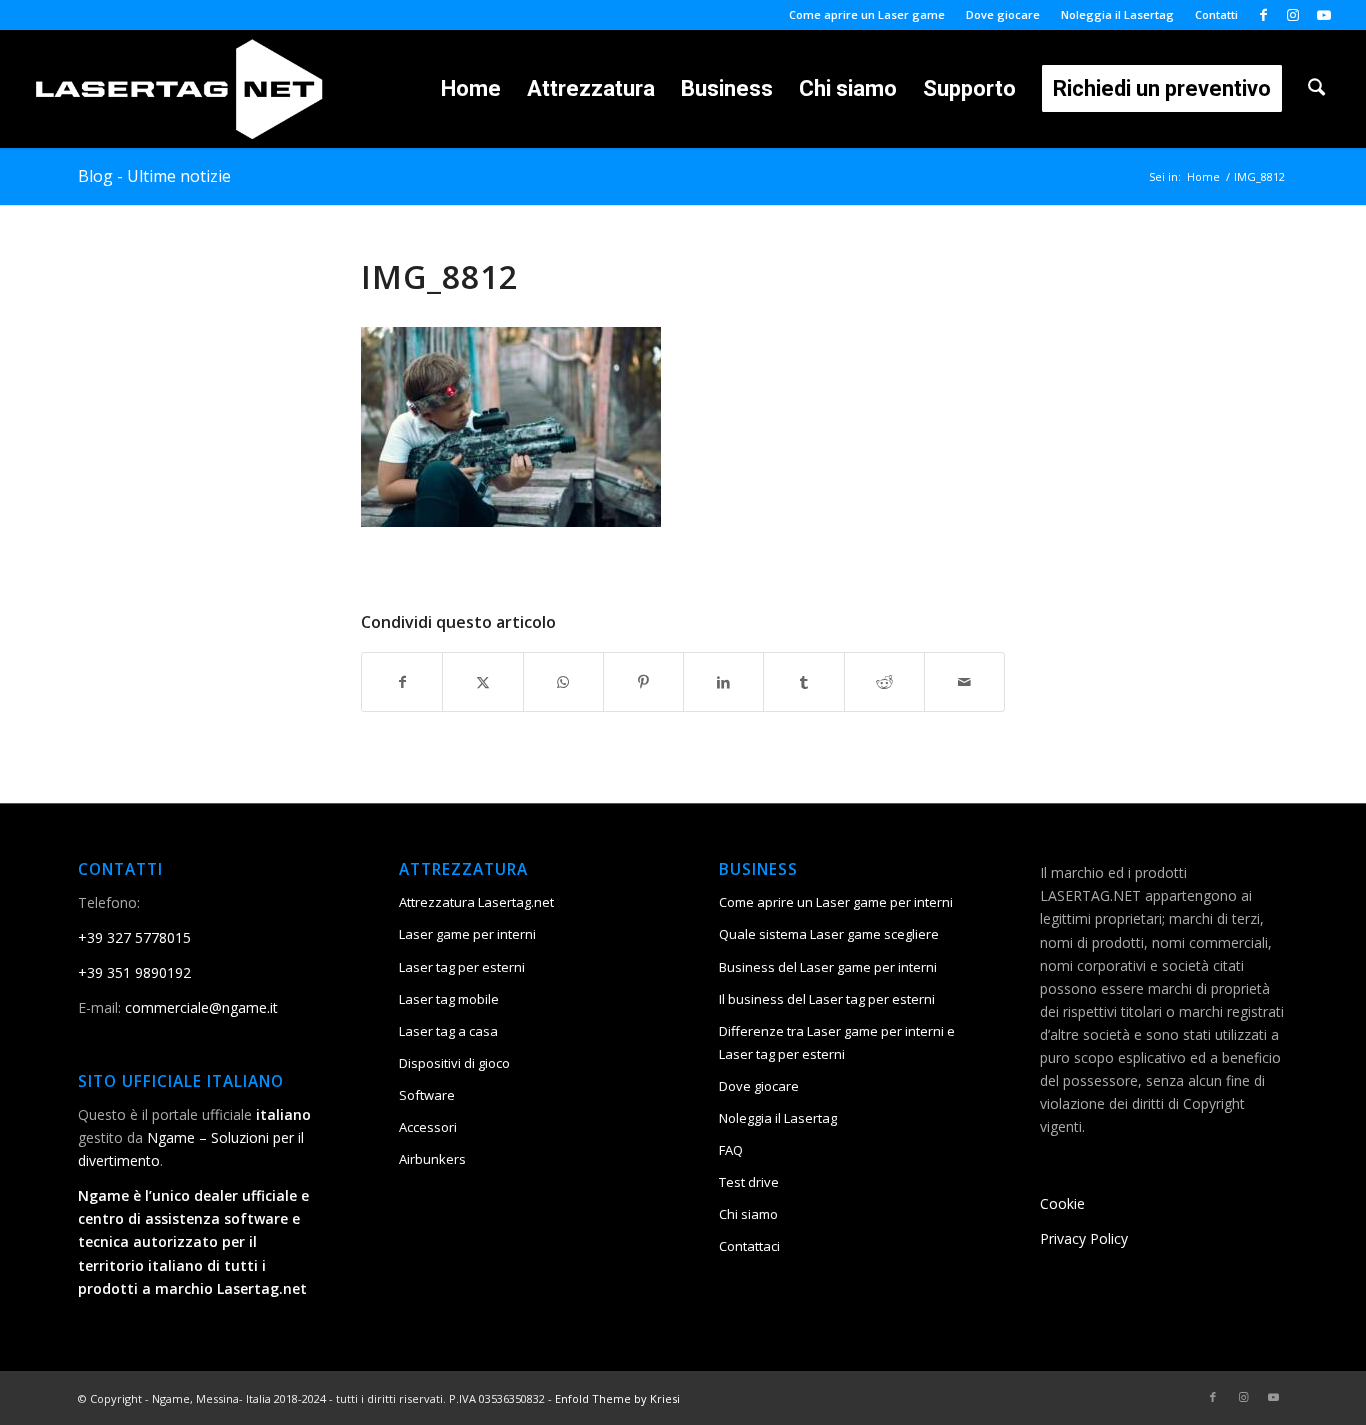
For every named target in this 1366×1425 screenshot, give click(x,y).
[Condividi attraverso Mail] (964, 682)
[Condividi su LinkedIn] (723, 682)
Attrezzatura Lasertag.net (476, 902)
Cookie (1062, 1203)
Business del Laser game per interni (828, 967)
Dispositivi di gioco (454, 1063)
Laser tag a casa (448, 1031)
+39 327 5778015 (134, 937)
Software (427, 1095)
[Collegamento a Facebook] (1263, 15)
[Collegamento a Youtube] (1324, 15)
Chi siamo (748, 1214)
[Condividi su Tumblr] (803, 682)
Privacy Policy (1084, 1238)
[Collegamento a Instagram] (1293, 15)
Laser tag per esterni (462, 967)
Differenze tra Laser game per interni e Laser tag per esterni (837, 1042)
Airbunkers (432, 1159)
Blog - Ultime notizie (154, 176)
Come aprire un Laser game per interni (836, 902)
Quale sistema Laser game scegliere (829, 934)
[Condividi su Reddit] (884, 682)
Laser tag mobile (449, 999)
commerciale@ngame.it (201, 1007)
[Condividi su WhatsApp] (563, 682)
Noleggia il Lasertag (1117, 14)
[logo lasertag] (179, 89)
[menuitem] (867, 15)
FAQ (731, 1150)
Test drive (749, 1182)
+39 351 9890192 (134, 972)
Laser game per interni (467, 934)
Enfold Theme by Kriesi (617, 1398)
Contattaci (749, 1246)
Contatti (1216, 14)
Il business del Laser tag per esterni (827, 999)
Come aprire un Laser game (867, 14)
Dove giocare (1003, 14)
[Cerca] (1316, 89)
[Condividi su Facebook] (402, 682)
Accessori (428, 1127)
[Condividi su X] (482, 682)
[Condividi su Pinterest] (643, 682)
